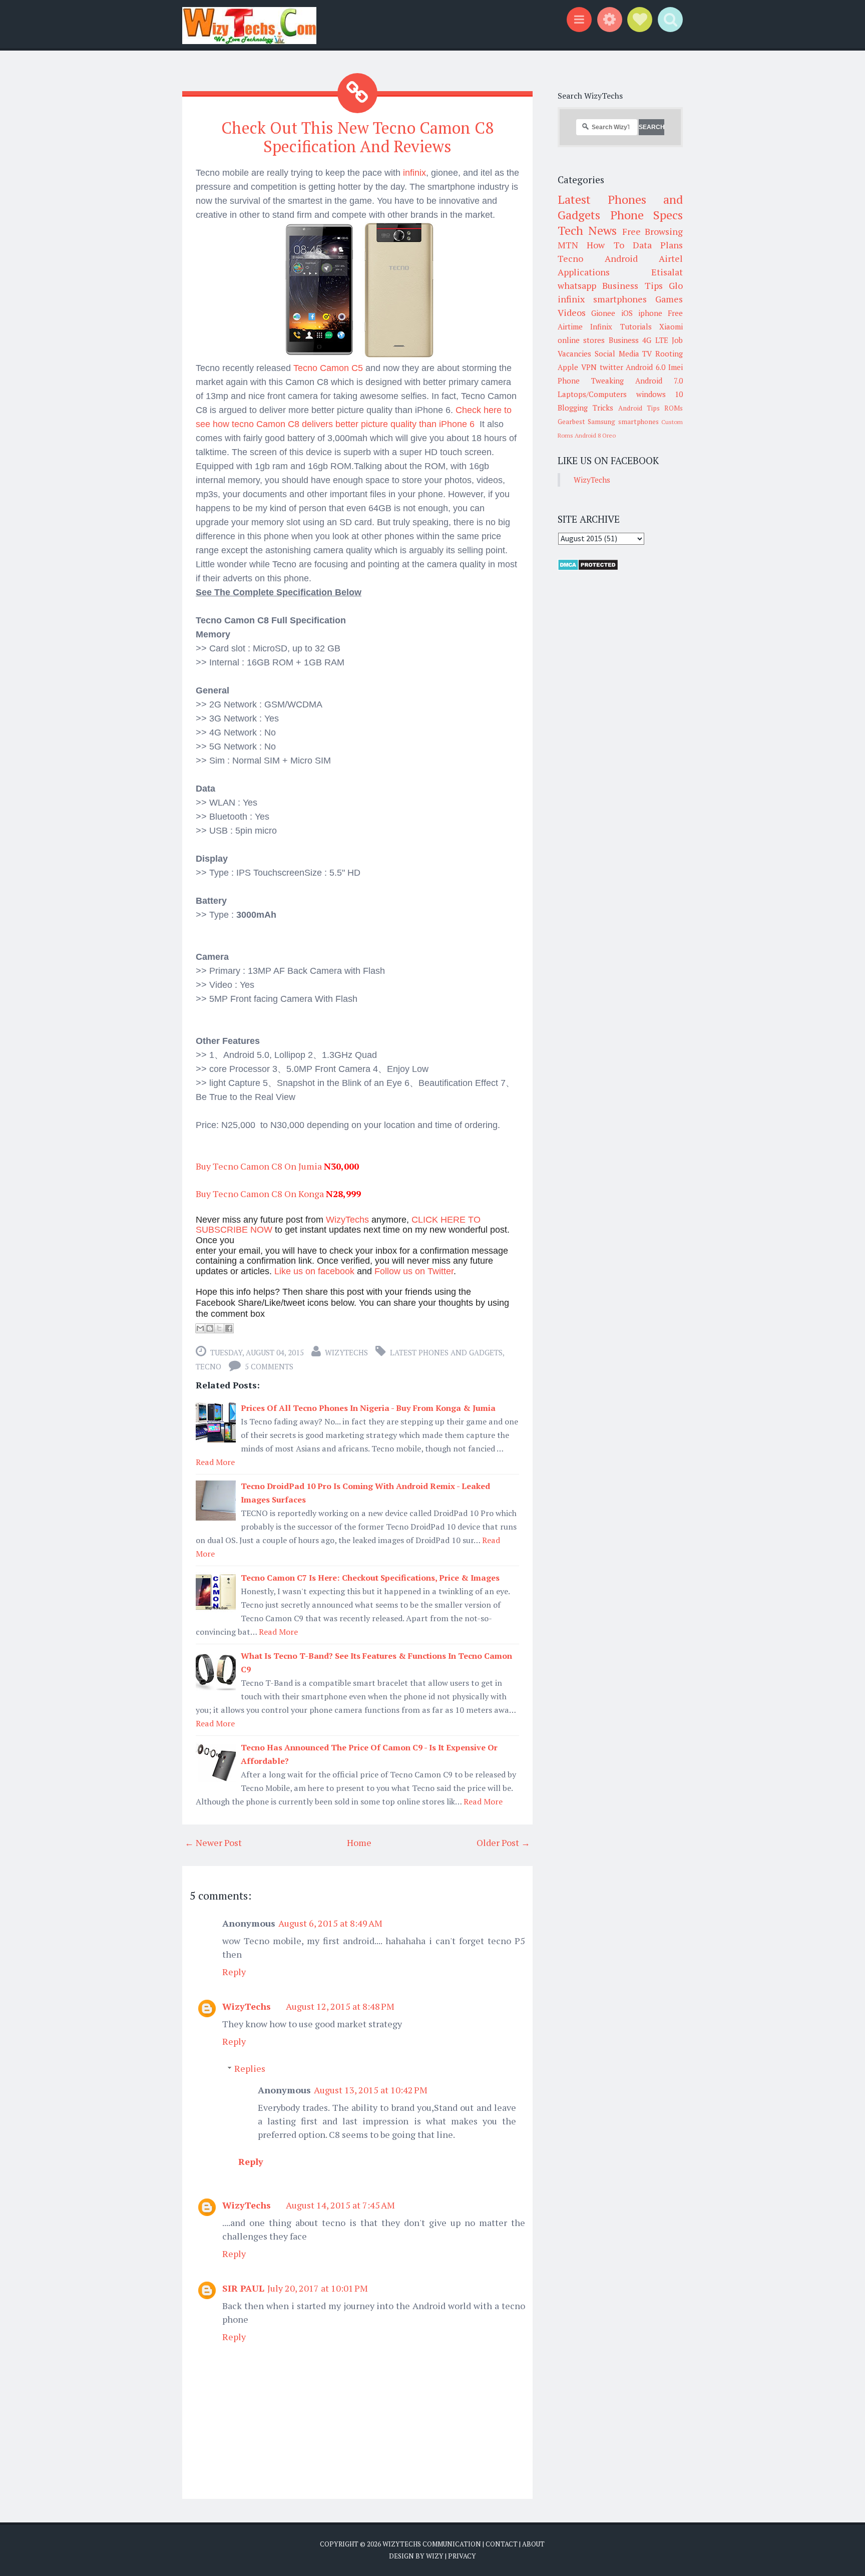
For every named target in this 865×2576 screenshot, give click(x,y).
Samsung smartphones (623, 422)
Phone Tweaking (591, 381)
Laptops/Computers (592, 394)
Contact (502, 2544)
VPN (589, 367)
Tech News (587, 230)
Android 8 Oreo (595, 435)
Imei (676, 367)
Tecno (208, 1366)
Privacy (462, 2556)
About (533, 2544)
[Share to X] (219, 1328)
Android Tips (639, 408)
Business (624, 340)
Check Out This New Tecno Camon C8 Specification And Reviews (357, 137)
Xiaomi (671, 326)
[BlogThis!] (210, 1328)
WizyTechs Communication (432, 2544)
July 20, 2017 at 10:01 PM (318, 2288)
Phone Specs (647, 215)
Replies (250, 2068)
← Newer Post (213, 1843)
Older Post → (503, 1843)
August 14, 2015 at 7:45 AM (340, 2205)
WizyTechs (346, 1352)
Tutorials (636, 326)
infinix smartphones (602, 299)
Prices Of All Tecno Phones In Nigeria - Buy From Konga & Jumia (368, 1408)
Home (359, 1843)
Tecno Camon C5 (328, 368)
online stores (581, 340)
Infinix (601, 326)
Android (621, 258)
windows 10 (660, 394)
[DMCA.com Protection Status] (588, 568)
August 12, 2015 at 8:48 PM (340, 2006)
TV (647, 353)
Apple (568, 367)
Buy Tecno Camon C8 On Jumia (259, 1166)
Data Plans (658, 245)
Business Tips (632, 285)
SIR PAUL (243, 2288)
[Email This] (200, 1328)
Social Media (617, 353)
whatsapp (577, 285)
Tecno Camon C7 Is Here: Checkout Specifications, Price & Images (370, 1578)
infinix (413, 173)
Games (669, 299)
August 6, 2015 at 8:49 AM (330, 1923)
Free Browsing (653, 231)
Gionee (603, 313)
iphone (650, 313)
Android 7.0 (659, 381)
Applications (584, 272)
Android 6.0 (645, 367)
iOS (627, 313)
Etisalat (667, 272)
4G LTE (655, 340)
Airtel (671, 258)
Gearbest (571, 422)
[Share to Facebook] (229, 1328)
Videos (572, 312)
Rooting (669, 353)
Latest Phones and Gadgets (446, 1352)
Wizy (435, 2556)
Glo (676, 285)
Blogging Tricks (585, 408)
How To (605, 245)
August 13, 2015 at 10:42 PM (371, 2090)
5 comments (269, 1366)
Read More (215, 1462)
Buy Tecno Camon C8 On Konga (260, 1194)
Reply (234, 1972)
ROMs (674, 408)
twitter (611, 367)
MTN (568, 245)
